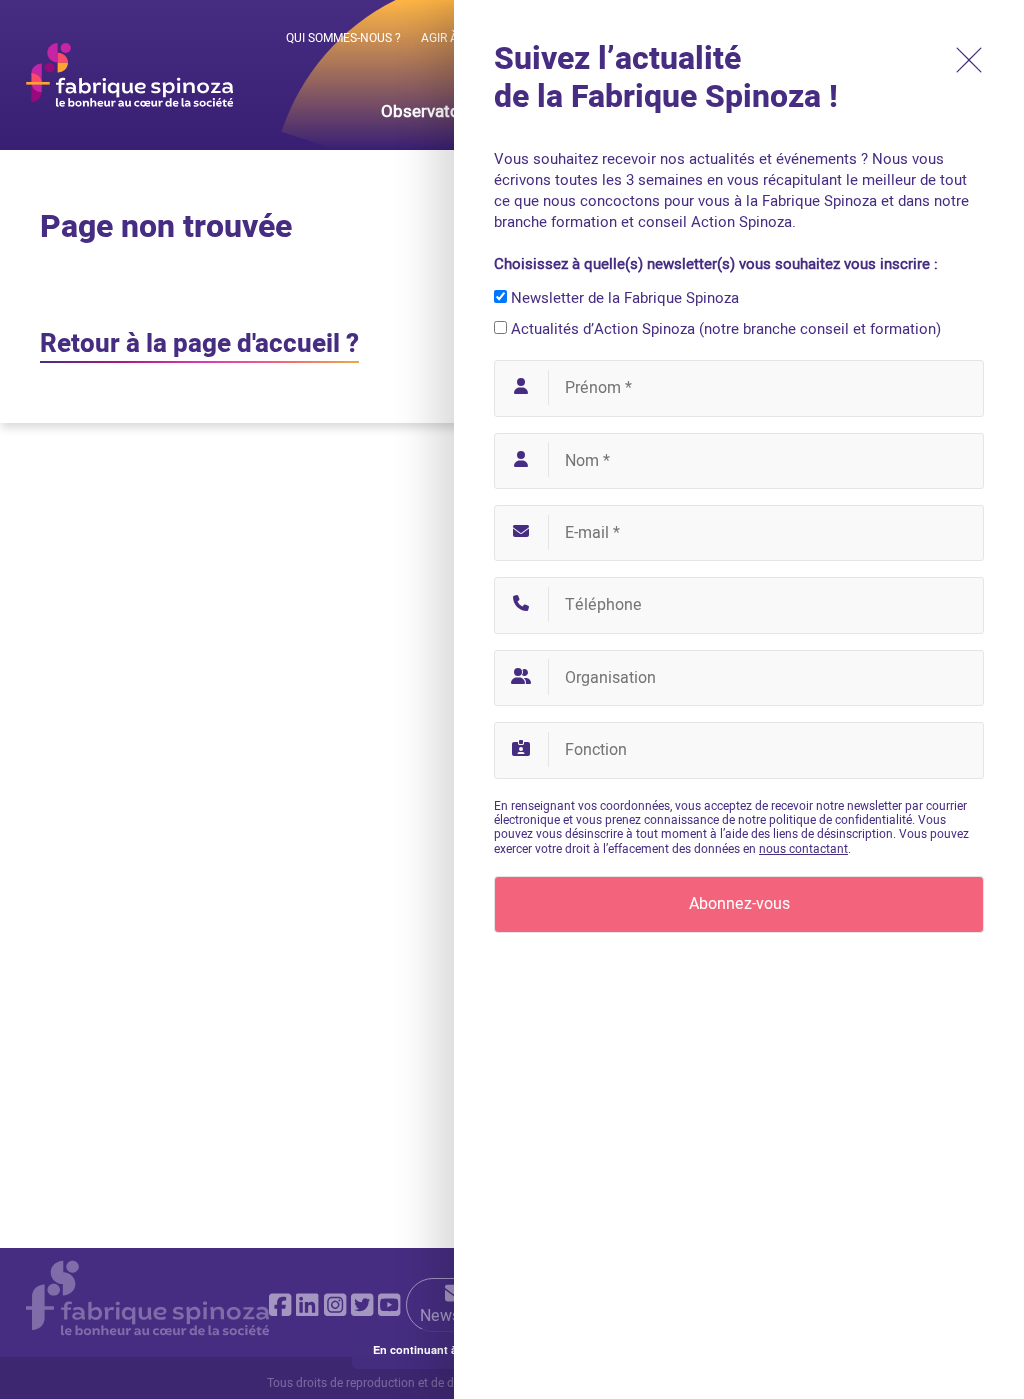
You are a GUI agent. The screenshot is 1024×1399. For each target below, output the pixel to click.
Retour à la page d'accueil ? (199, 344)
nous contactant (803, 849)
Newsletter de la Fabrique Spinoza (623, 298)
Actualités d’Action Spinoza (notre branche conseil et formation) (724, 329)
